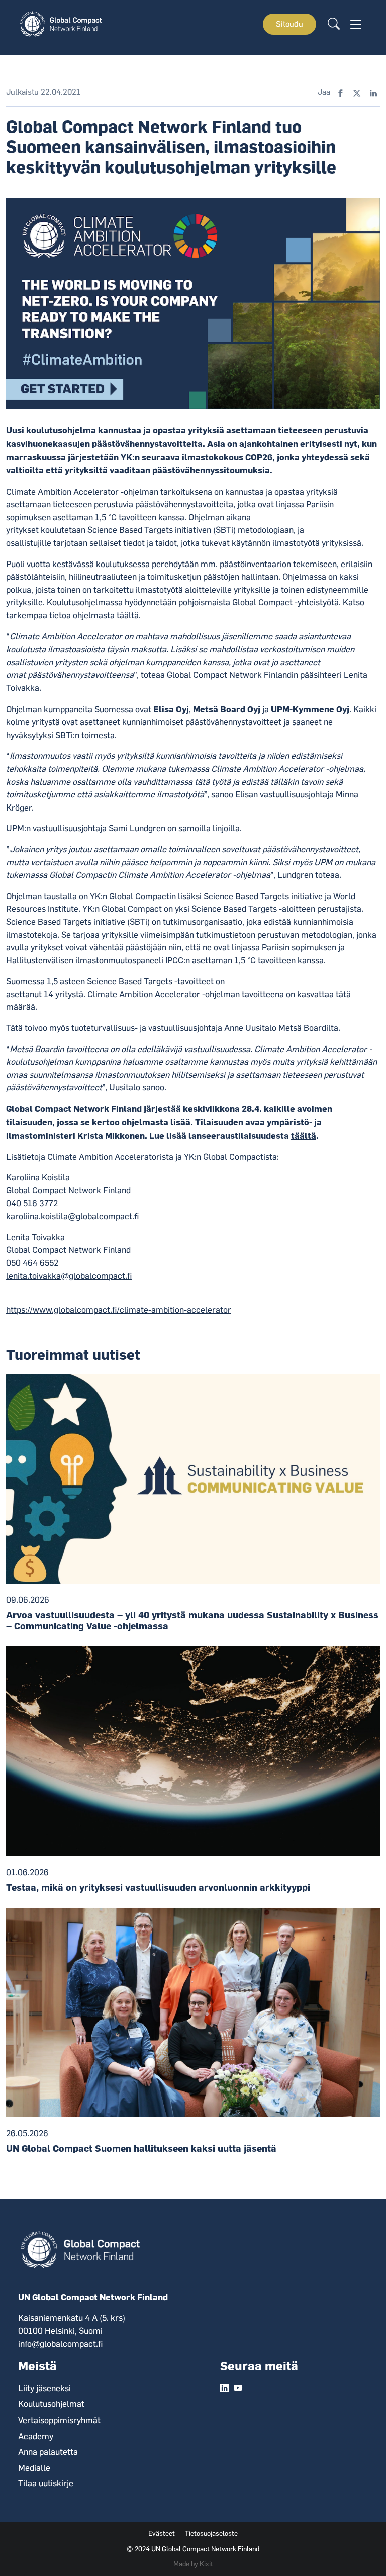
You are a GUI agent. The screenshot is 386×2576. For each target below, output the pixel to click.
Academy (36, 2436)
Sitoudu (289, 24)
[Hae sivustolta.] (334, 24)
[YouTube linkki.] (238, 2389)
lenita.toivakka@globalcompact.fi (69, 1276)
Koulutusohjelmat (51, 2404)
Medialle (34, 2468)
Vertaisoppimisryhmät (59, 2420)
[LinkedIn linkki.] (224, 2389)
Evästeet (162, 2533)
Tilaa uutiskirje (46, 2483)
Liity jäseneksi (44, 2388)
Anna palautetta (48, 2452)
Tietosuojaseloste (211, 2533)
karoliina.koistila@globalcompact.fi (72, 1216)
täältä (128, 615)
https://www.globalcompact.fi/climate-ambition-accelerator (119, 1310)
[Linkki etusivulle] (63, 23)
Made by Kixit (193, 2564)
